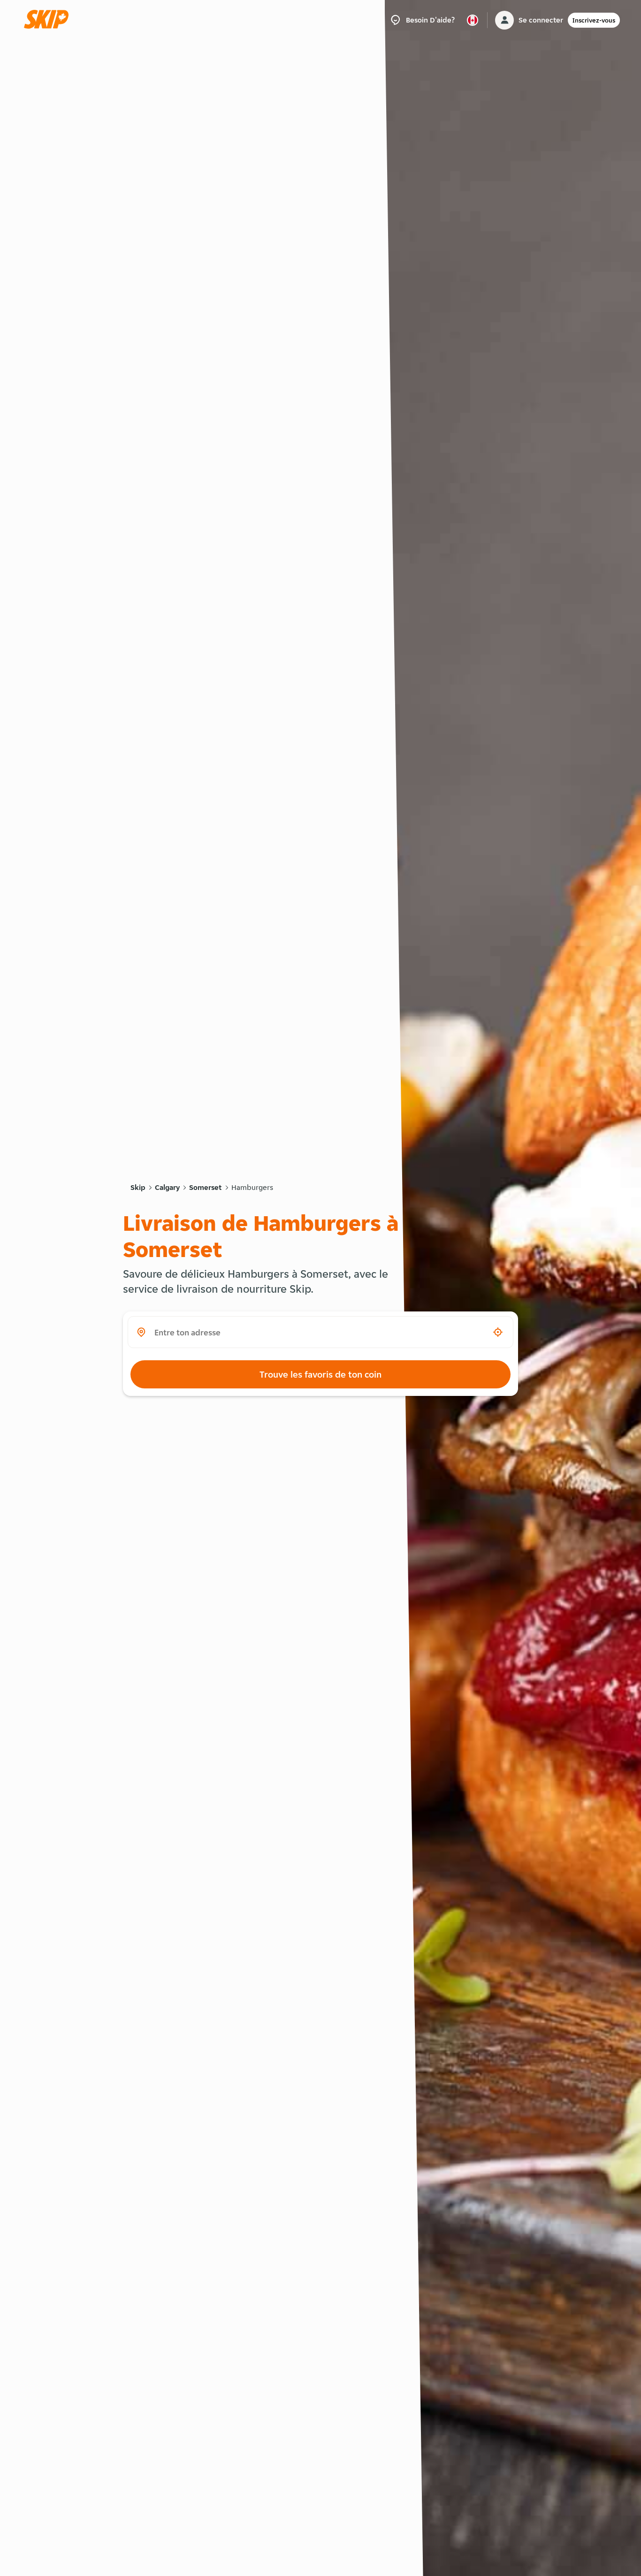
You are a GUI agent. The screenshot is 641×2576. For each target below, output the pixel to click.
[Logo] (49, 20)
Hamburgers (252, 1187)
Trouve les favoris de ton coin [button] (320, 1374)
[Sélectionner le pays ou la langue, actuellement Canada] (473, 20)
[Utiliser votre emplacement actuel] (498, 1332)
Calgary (167, 1187)
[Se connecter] (504, 20)
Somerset (206, 1187)
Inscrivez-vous (594, 20)
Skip (138, 1187)
